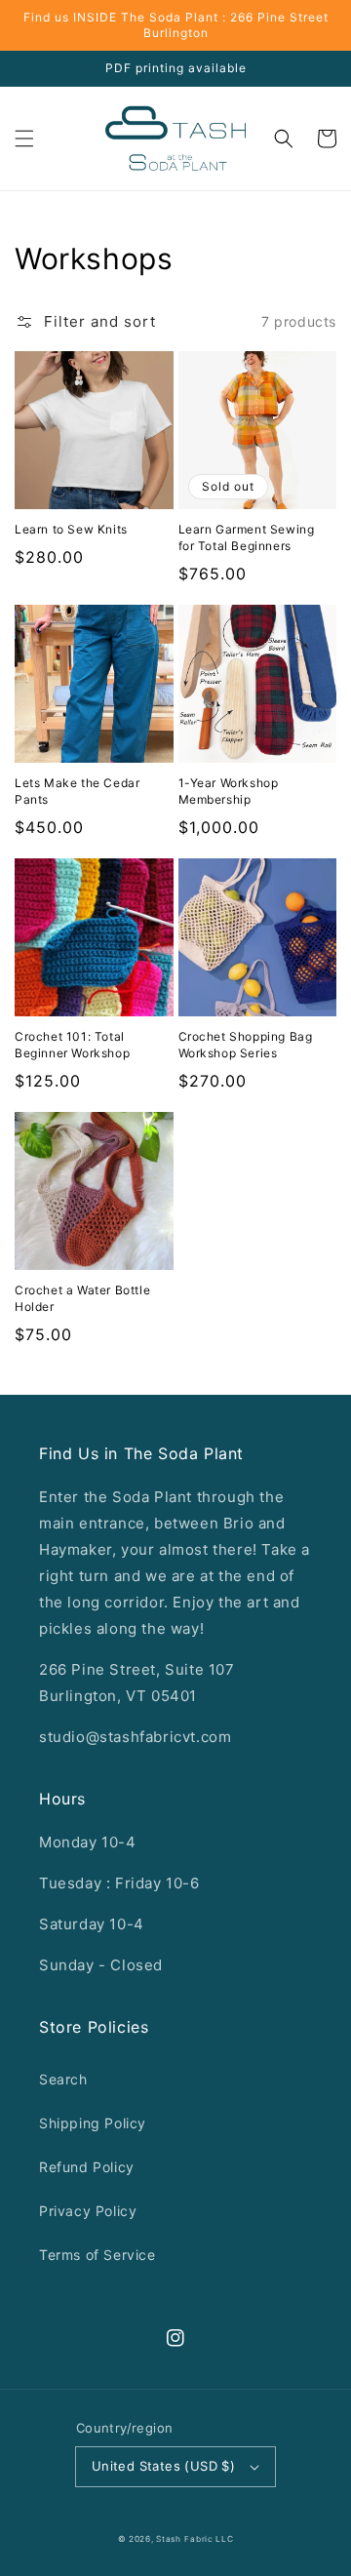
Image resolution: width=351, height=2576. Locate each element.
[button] (24, 139)
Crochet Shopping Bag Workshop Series (246, 1045)
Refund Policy (87, 2167)
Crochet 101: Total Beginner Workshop (72, 1045)
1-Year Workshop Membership (229, 791)
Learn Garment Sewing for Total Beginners (247, 537)
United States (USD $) (163, 2466)
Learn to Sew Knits (71, 529)
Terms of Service (97, 2255)
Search (63, 2079)
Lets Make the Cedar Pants (77, 791)
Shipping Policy (93, 2123)
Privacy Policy (88, 2211)
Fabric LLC (209, 2539)
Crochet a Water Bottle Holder (82, 1298)
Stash (169, 2539)
